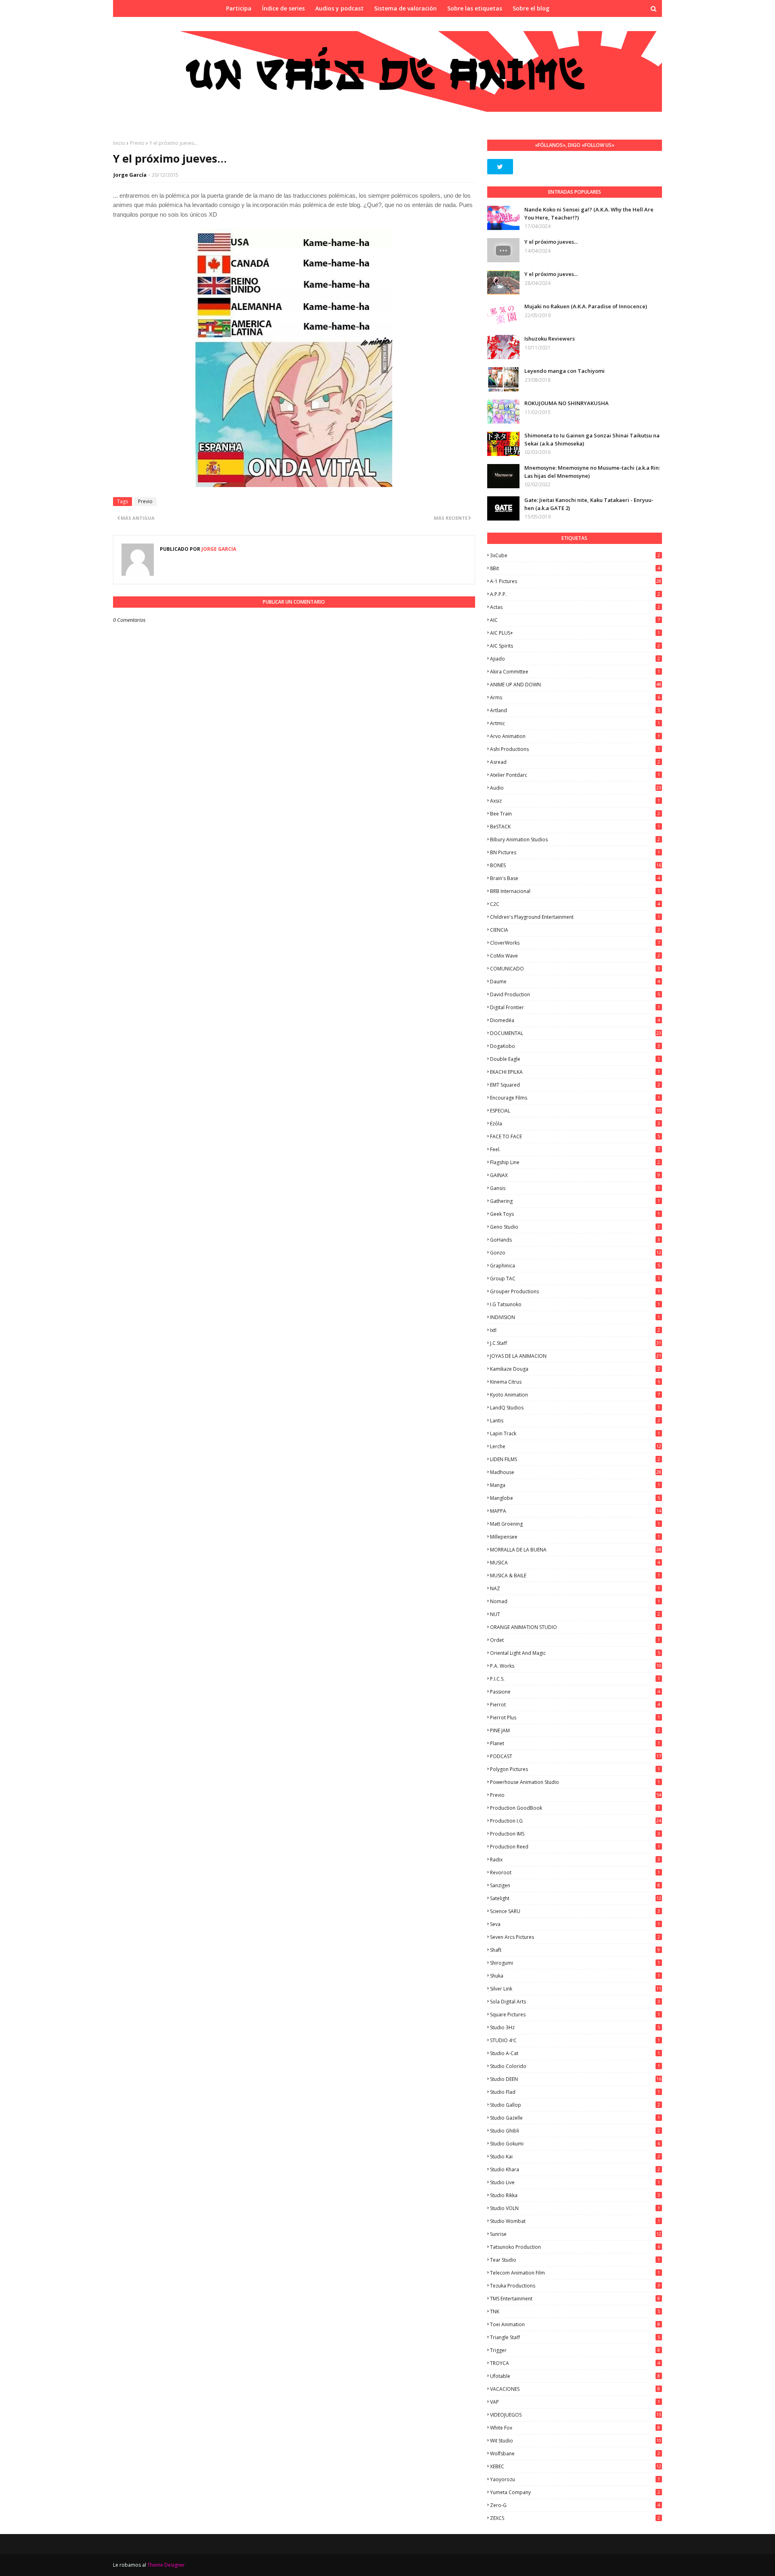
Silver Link (576, 1989)
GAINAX (575, 1175)
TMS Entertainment (575, 2299)
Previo (137, 143)
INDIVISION (575, 1317)
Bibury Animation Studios (575, 839)
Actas (575, 607)
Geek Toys (575, 1214)
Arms (575, 697)
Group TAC (575, 1279)
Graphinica (575, 1266)
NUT (575, 1614)
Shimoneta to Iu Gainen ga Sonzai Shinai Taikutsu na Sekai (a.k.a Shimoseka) (592, 439)
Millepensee (575, 1537)
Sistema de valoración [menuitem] (405, 8)
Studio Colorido (575, 2066)
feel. (575, 1149)
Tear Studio (575, 2260)
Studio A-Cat (575, 2053)
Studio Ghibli (575, 2131)
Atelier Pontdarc (575, 775)
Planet (575, 1743)
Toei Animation (575, 2324)
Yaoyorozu (575, 2479)
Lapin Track (575, 1433)
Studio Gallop (575, 2105)
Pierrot (575, 1705)
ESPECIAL (576, 1111)
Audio (576, 788)
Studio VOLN (575, 2208)
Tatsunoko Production (575, 2247)
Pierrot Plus (575, 1718)
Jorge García (130, 175)
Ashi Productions (575, 749)
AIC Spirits (575, 646)
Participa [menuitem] (239, 8)
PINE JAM (575, 1730)
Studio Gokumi (575, 2144)
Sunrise (576, 2234)
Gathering (575, 1201)
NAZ (575, 1588)
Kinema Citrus (575, 1382)
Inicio (119, 143)
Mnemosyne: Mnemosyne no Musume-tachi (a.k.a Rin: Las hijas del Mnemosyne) (592, 472)
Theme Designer (166, 2565)
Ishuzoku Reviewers (550, 339)
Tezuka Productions (575, 2286)
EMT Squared (575, 1085)
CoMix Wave (575, 956)
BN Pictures (575, 852)
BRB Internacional (575, 891)
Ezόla (575, 1124)
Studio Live (575, 2182)
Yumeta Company (575, 2492)
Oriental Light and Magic (575, 1653)
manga (575, 1485)
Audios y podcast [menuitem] (339, 8)
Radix (575, 1860)
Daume (575, 982)
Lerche (576, 1446)
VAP (575, 2402)
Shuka (575, 1976)
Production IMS (575, 1834)
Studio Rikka (575, 2195)
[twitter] (500, 167)
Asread (575, 762)
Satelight (576, 1898)
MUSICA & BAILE (575, 1575)
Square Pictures (575, 2015)
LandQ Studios (575, 1408)
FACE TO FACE (575, 1136)
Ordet (575, 1640)
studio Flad (575, 2092)
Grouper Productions (575, 1291)
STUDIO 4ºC (575, 2040)
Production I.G (576, 1821)
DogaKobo (575, 1046)
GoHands (575, 1240)
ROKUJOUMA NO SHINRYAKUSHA (567, 403)
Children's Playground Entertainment (575, 917)
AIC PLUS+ (575, 633)
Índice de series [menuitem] (283, 8)
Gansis (575, 1188)
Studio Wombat (575, 2221)
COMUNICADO (575, 969)
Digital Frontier (575, 1007)
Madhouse (576, 1472)
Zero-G (575, 2505)
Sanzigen (575, 1885)
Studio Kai (575, 2157)
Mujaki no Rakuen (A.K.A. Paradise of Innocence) (586, 306)
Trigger (575, 2350)
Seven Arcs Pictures (575, 1937)
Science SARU (575, 1911)
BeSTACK (575, 827)
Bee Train (575, 814)
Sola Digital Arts (575, 2002)
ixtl (575, 1330)
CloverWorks (575, 943)
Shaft (575, 1950)
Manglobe (575, 1498)
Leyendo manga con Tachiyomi (564, 371)
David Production (575, 994)
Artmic (575, 723)
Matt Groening (575, 1524)
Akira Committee (575, 672)
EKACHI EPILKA (575, 1072)
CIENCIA (575, 930)
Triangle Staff (575, 2337)
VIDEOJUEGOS (576, 2415)
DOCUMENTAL (576, 1033)
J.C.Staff (576, 1343)
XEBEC (576, 2466)
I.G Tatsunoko (575, 1304)
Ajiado (575, 659)
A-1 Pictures (576, 581)
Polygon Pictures (575, 1769)
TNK (575, 2311)
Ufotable (575, 2376)
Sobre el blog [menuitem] (531, 8)
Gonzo (576, 1253)
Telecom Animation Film (575, 2273)
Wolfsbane (575, 2454)
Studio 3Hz (575, 2027)
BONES (576, 865)
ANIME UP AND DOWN (576, 685)
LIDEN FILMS (575, 1459)
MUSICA (575, 1563)
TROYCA (575, 2363)
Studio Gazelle (575, 2118)
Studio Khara (575, 2169)
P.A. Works (576, 1666)
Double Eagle (575, 1059)
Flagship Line (575, 1162)
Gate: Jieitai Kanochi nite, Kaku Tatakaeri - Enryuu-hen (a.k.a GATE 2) (589, 504)
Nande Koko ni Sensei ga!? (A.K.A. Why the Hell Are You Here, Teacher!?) (589, 213)
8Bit (575, 568)
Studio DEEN (576, 2079)
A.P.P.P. (575, 594)
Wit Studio (576, 2441)
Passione (575, 1692)
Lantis (575, 1421)
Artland (575, 710)
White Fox (575, 2428)
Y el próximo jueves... (551, 242)
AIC (575, 620)
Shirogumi (575, 1963)
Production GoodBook (575, 1808)
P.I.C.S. (575, 1679)
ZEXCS (575, 2518)
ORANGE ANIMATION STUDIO (575, 1627)
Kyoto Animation (575, 1395)
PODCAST (576, 1756)
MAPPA (576, 1511)
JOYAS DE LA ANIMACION (576, 1356)
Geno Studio (575, 1227)
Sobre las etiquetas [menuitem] (475, 8)
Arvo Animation (575, 736)
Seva (575, 1924)
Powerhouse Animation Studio (575, 1782)
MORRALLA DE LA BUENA (576, 1550)
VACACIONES (575, 2389)
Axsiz (575, 801)
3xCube (575, 555)
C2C (575, 904)
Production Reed (575, 1847)
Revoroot (575, 1872)
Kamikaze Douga (575, 1369)
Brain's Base (575, 878)
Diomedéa (575, 1020)
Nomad (575, 1601)
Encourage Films (575, 1098)
